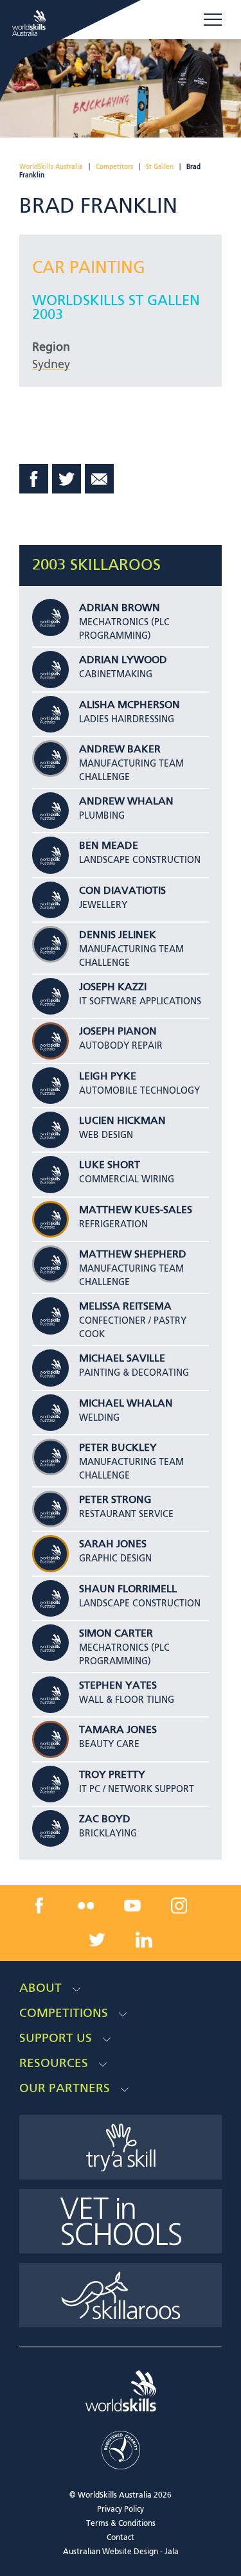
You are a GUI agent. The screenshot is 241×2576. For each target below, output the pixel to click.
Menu (213, 20)
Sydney (51, 365)
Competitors (114, 167)
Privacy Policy (121, 2510)
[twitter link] (97, 1940)
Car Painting (89, 269)
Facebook (34, 479)
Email (100, 479)
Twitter (67, 479)
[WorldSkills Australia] (31, 23)
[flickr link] (85, 1905)
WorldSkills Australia (51, 167)
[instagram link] (179, 1905)
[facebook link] (39, 1905)
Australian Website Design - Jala (121, 2552)
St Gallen (160, 167)
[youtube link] (132, 1905)
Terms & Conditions (121, 2524)
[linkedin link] (144, 1940)
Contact (121, 2538)
